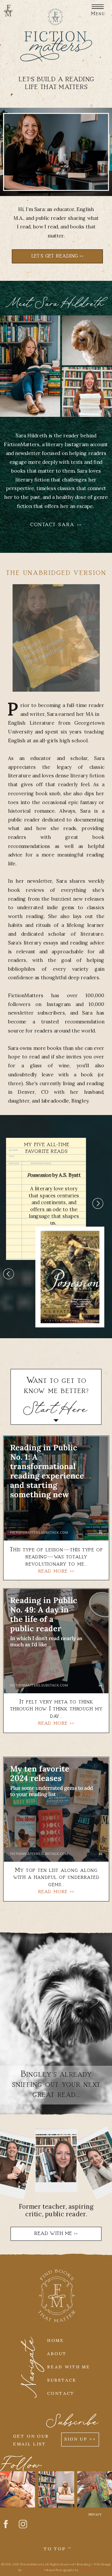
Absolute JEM (33, 2570)
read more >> (56, 1892)
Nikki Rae (86, 2570)
